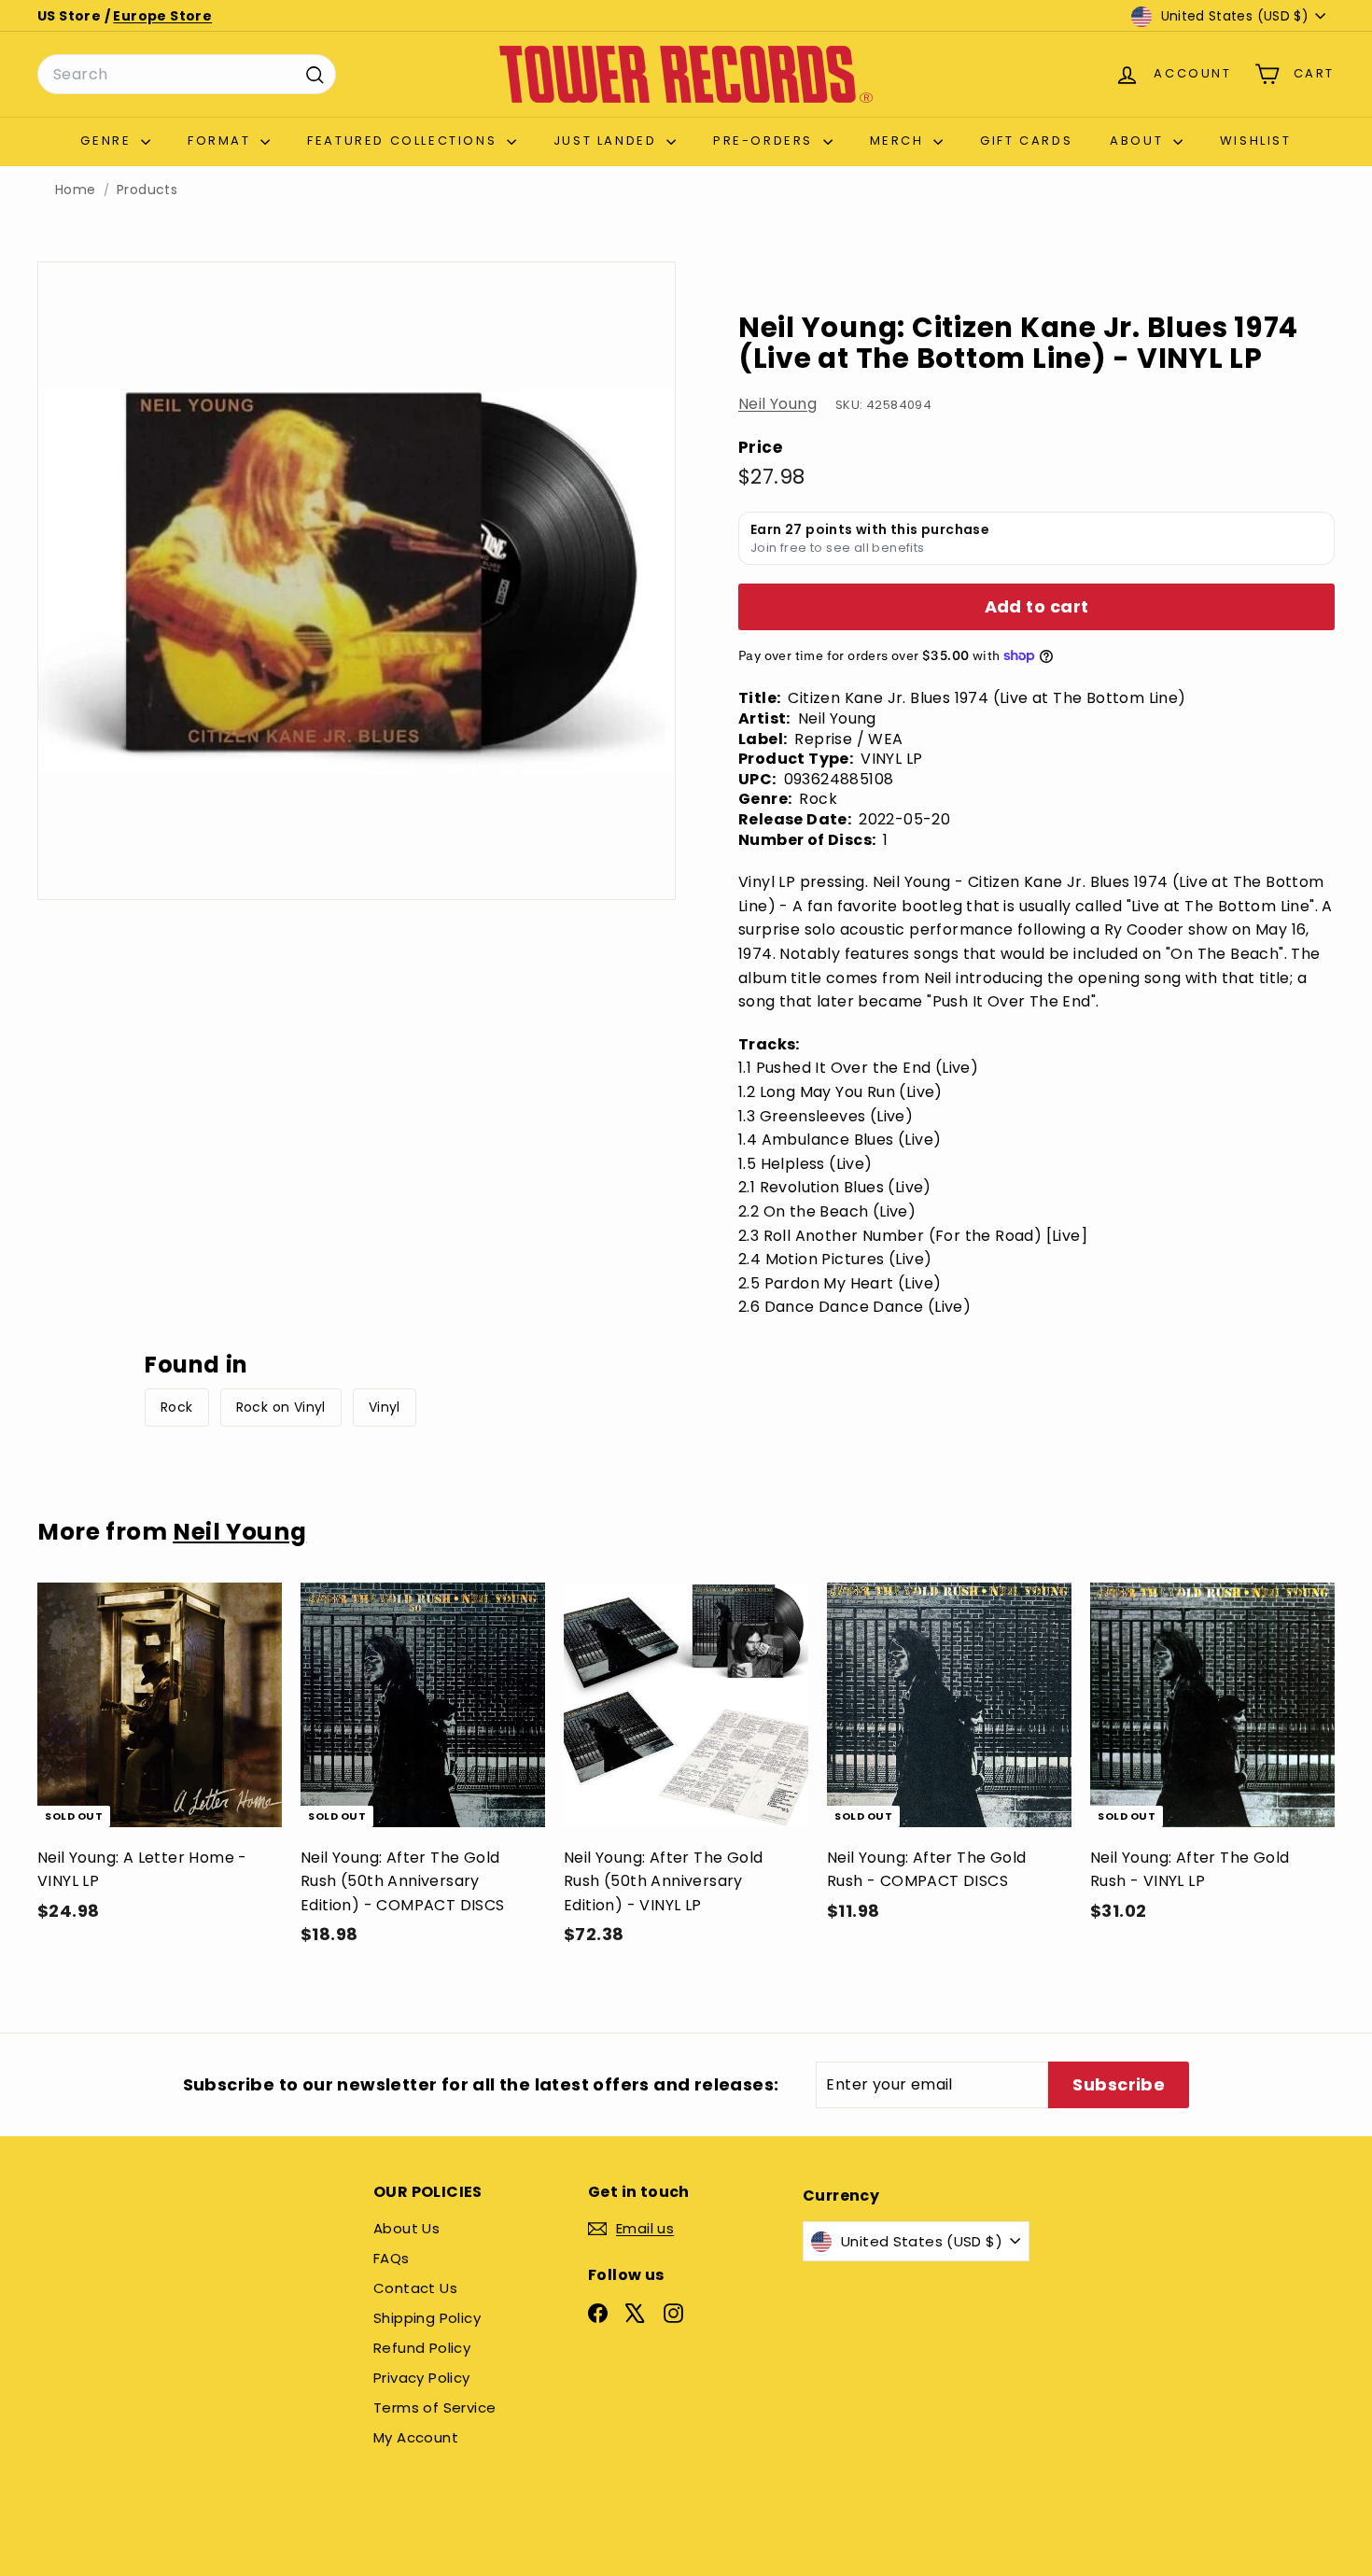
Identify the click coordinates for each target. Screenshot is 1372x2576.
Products (147, 190)
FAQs (392, 2258)
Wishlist (1256, 141)
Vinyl (385, 1407)
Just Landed (608, 141)
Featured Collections (405, 141)
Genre (108, 141)
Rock (177, 1407)
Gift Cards (1026, 141)
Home (76, 190)
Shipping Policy (427, 2318)
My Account (416, 2437)
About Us (406, 2228)
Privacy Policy (422, 2378)
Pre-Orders (766, 141)
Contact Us (415, 2288)
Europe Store (162, 16)
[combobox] (187, 75)
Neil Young (777, 404)
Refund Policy (422, 2348)
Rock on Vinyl (281, 1407)
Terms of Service (434, 2407)
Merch (900, 141)
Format (222, 141)
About (1139, 141)
